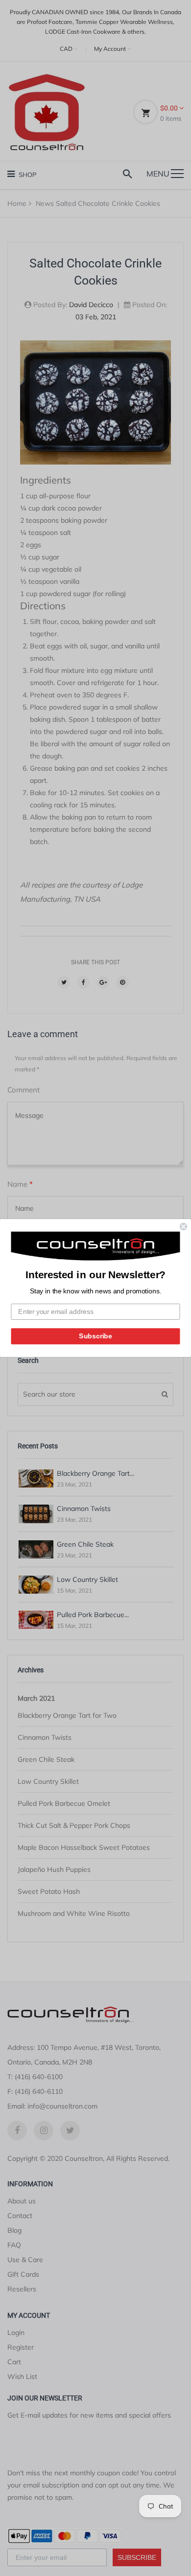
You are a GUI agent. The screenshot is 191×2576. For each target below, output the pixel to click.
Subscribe (95, 1336)
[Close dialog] (183, 1227)
